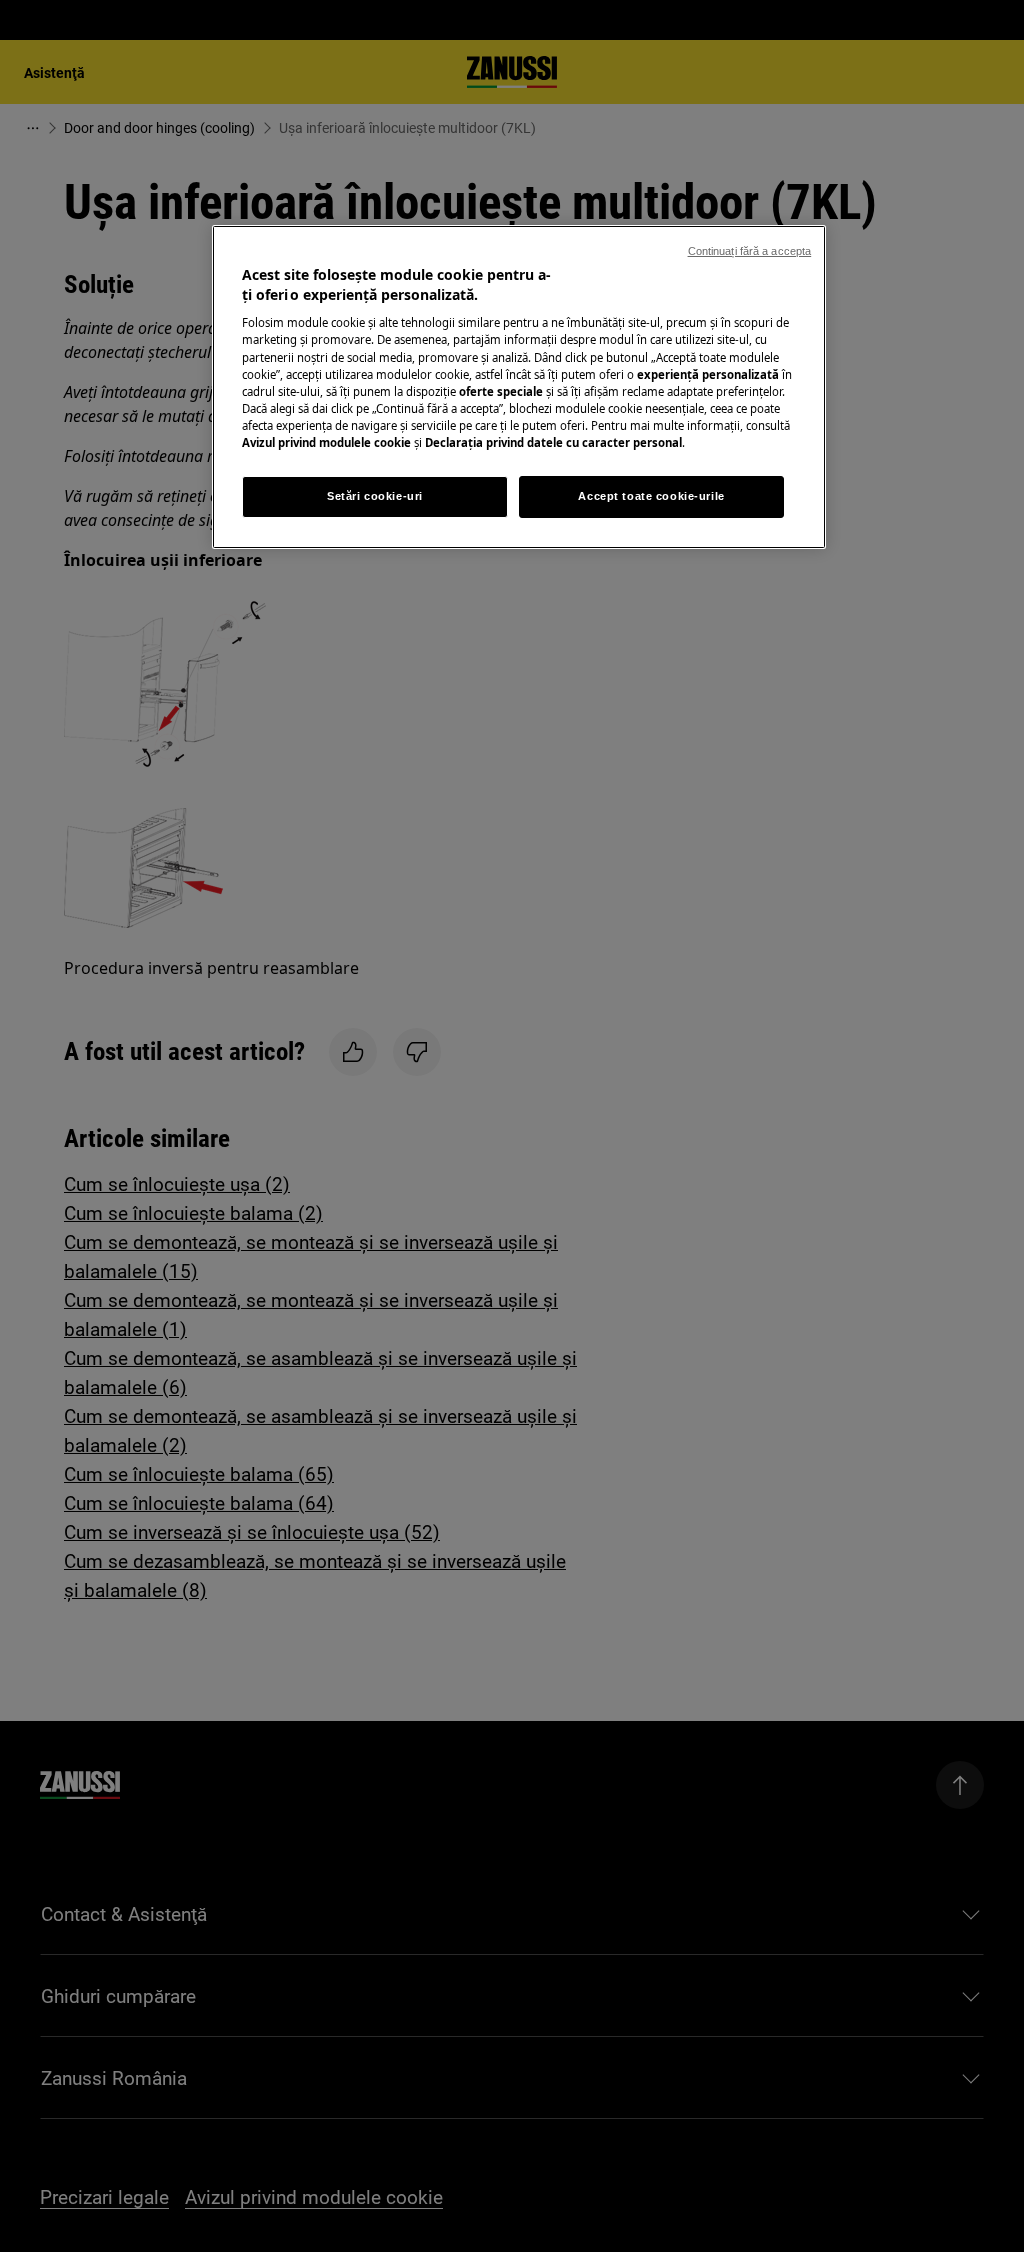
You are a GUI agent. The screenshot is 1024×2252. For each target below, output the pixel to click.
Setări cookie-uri (375, 496)
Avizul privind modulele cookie (326, 442)
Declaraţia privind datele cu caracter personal (553, 442)
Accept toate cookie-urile (651, 496)
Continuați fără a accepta (750, 251)
